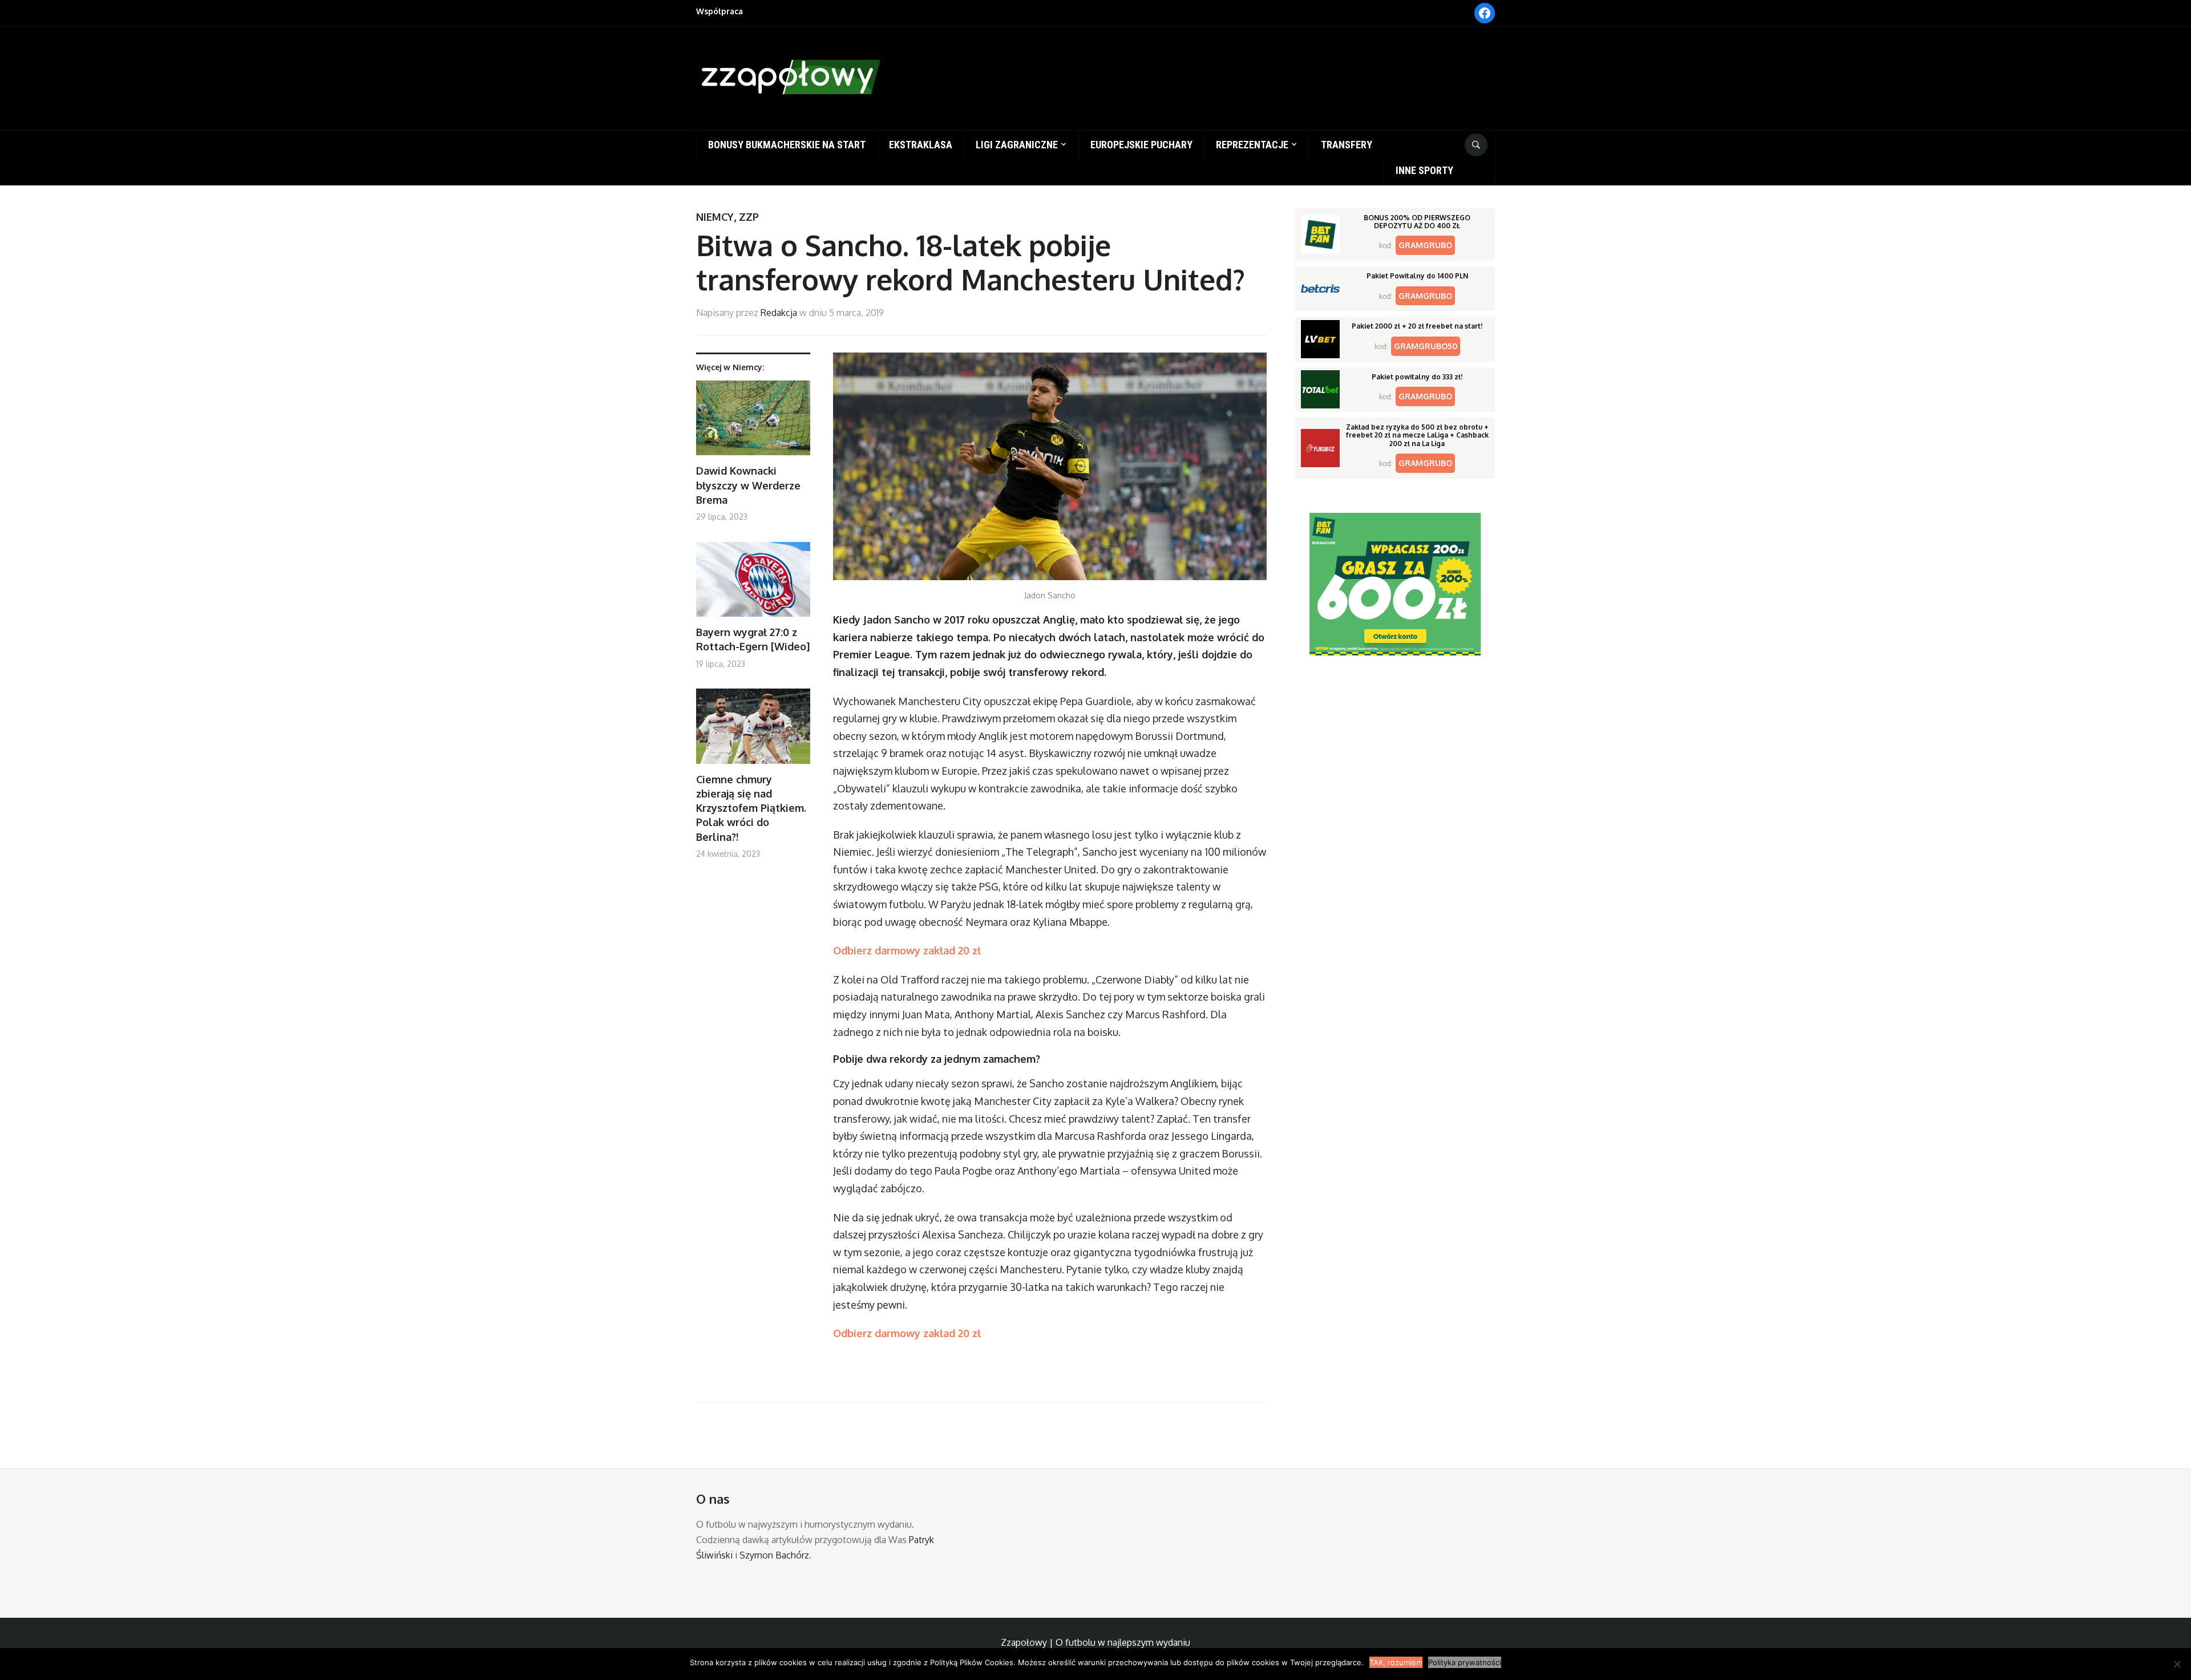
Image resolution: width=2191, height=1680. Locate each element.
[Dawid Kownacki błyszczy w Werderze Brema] (753, 422)
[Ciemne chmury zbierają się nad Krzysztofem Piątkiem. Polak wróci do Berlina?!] (753, 730)
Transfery (1347, 145)
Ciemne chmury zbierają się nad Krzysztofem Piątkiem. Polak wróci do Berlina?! (751, 808)
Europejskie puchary (1141, 145)
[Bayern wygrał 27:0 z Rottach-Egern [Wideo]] (753, 584)
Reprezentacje (1252, 145)
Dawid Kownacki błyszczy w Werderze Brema (748, 485)
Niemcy (715, 217)
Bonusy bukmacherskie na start (787, 145)
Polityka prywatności (1465, 1662)
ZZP (749, 217)
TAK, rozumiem (1396, 1662)
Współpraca (719, 11)
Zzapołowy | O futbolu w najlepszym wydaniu (1095, 1642)
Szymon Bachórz (774, 1555)
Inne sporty (1424, 170)
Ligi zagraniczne (1017, 145)
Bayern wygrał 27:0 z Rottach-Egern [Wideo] (753, 639)
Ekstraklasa (921, 145)
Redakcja (779, 313)
